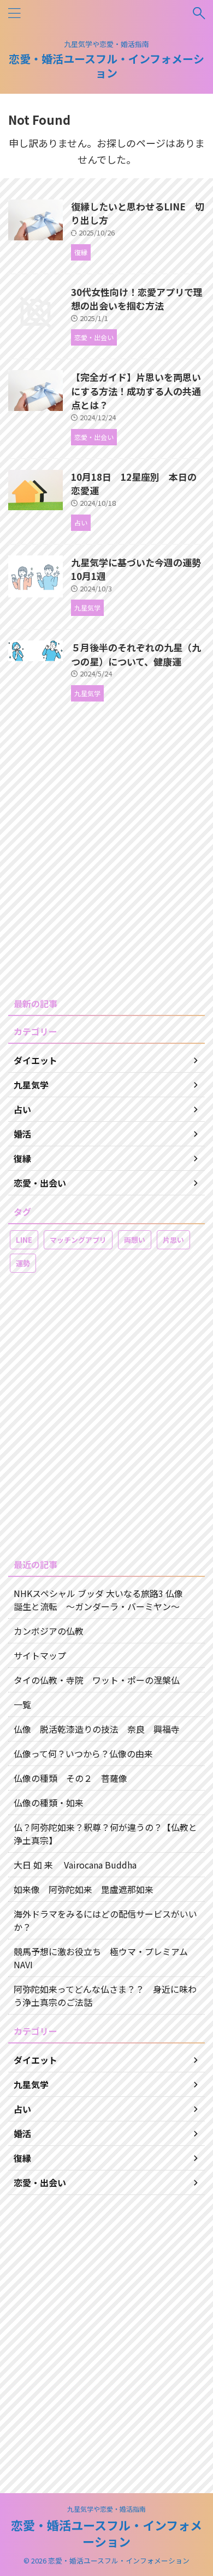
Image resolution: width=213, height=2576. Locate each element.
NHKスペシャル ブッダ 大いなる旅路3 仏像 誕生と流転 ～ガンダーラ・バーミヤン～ (103, 1600)
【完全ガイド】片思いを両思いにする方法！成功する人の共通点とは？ (136, 391)
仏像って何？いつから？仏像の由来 (83, 1753)
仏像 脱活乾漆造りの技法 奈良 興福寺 (97, 1729)
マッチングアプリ (78, 1240)
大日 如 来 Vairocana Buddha (75, 1865)
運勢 (23, 1263)
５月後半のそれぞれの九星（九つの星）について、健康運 (136, 654)
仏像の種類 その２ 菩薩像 (70, 1778)
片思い (173, 1240)
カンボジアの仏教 (49, 1631)
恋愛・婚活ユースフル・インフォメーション (106, 66)
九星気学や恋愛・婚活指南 (106, 2509)
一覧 (22, 1704)
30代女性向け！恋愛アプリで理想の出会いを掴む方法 (137, 299)
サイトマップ (40, 1655)
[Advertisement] (106, 864)
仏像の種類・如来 (49, 1803)
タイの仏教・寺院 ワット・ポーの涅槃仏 (97, 1680)
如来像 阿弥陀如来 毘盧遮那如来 (84, 1889)
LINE (24, 1240)
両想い (135, 1240)
